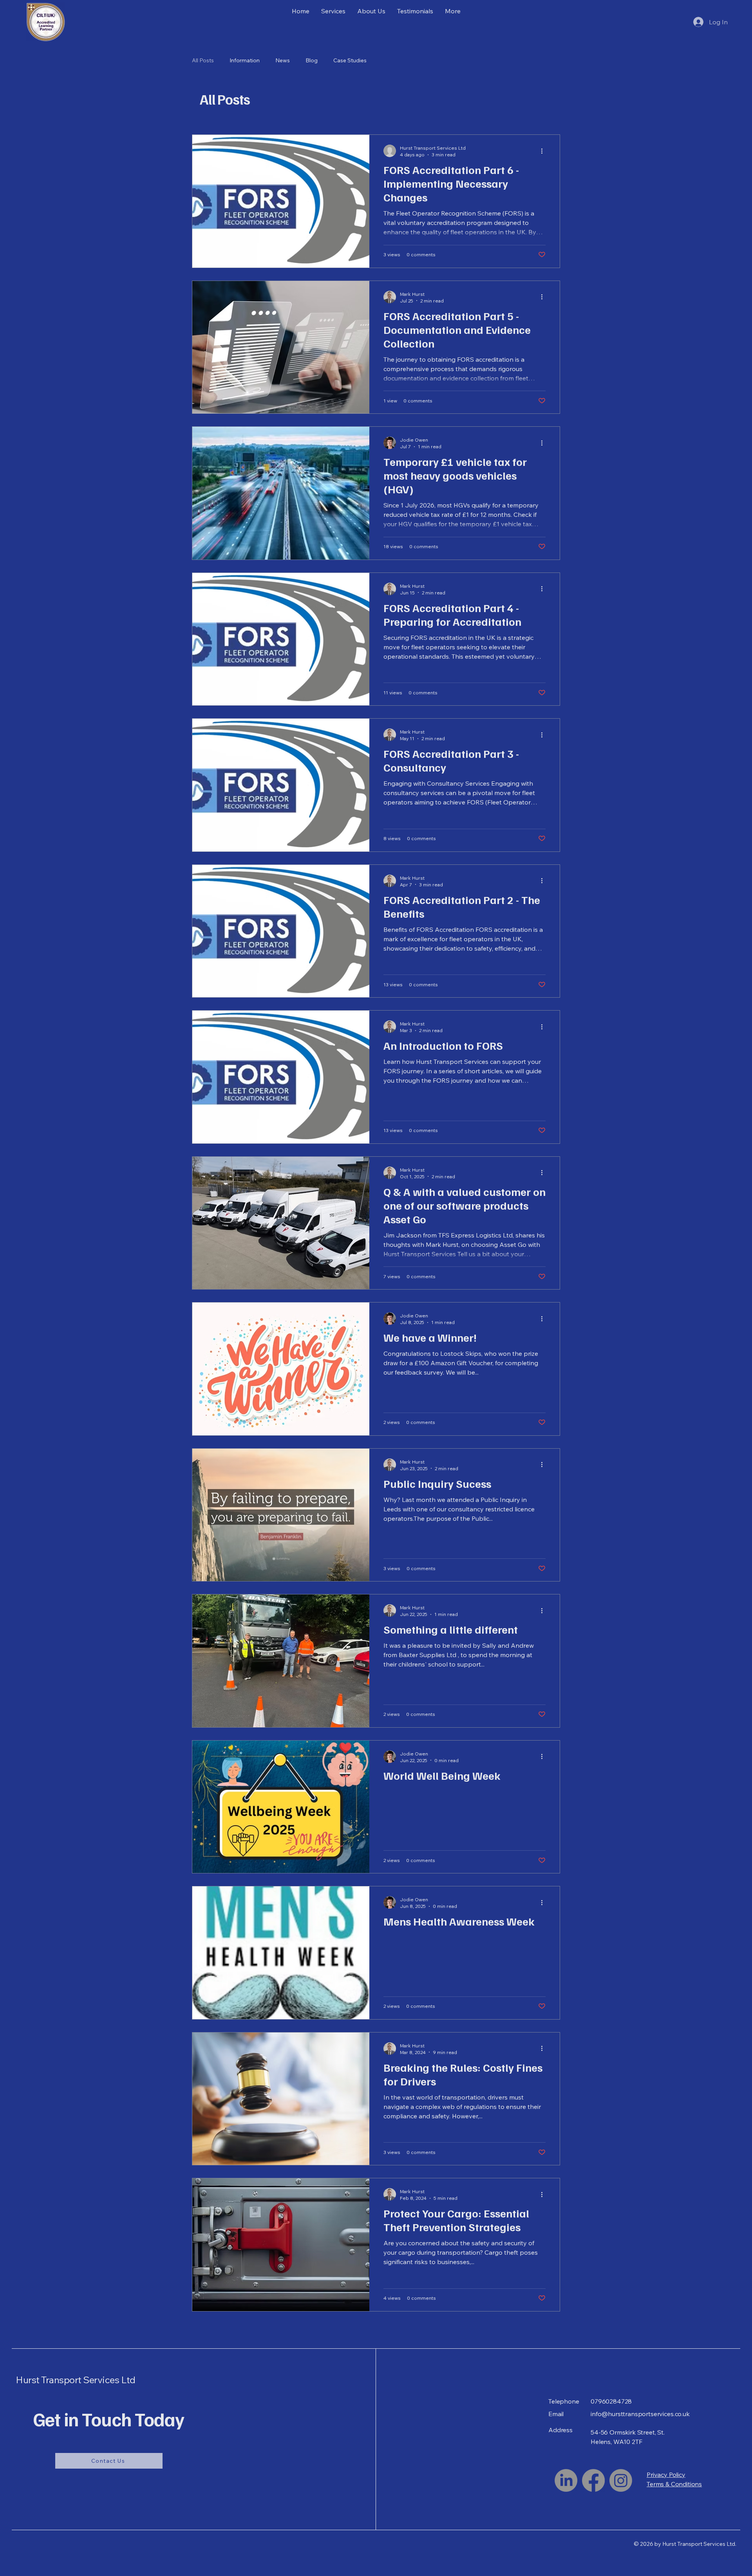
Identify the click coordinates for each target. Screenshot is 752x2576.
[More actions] (544, 151)
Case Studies (350, 60)
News (283, 60)
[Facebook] (593, 2480)
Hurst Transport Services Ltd (76, 2380)
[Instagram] (621, 2480)
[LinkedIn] (566, 2480)
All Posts (203, 60)
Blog (312, 60)
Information (245, 60)
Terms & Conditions (674, 2484)
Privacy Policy (666, 2475)
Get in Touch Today (109, 2419)
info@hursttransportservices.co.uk (640, 2414)
